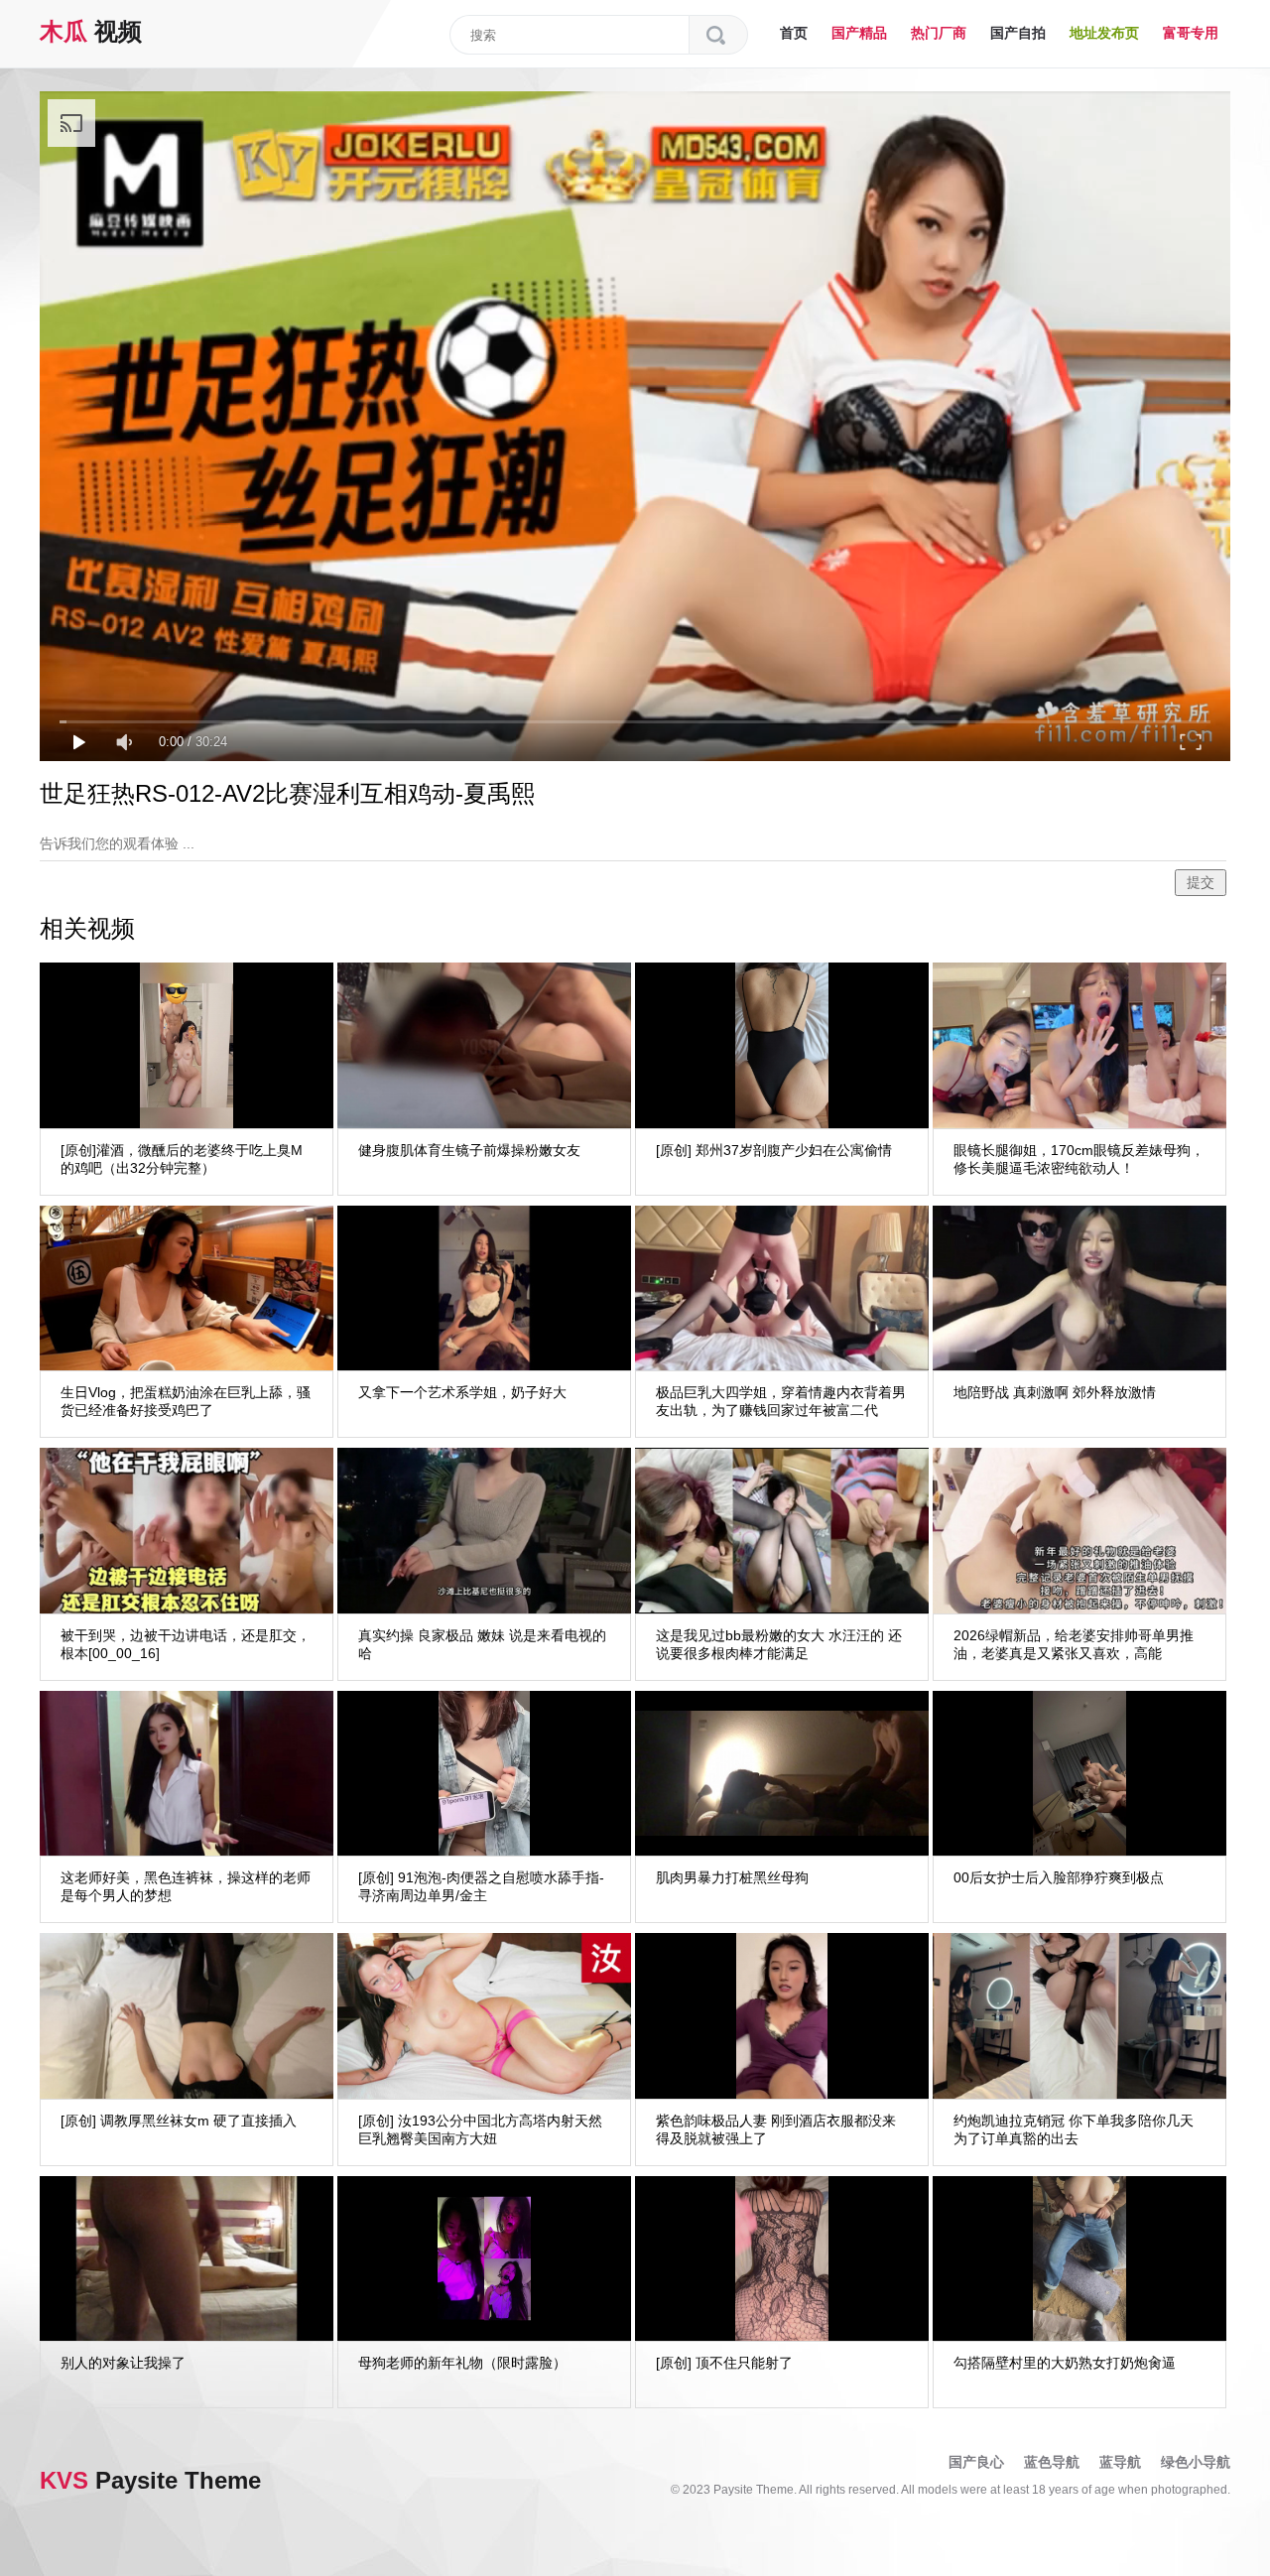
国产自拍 (1018, 33)
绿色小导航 (1196, 2462)
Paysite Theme (150, 2480)
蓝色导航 (1052, 2462)
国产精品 (859, 33)
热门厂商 (939, 33)
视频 (91, 31)
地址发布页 (1104, 33)
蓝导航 (1120, 2462)
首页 (794, 33)
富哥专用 (1191, 33)
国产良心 (976, 2462)
